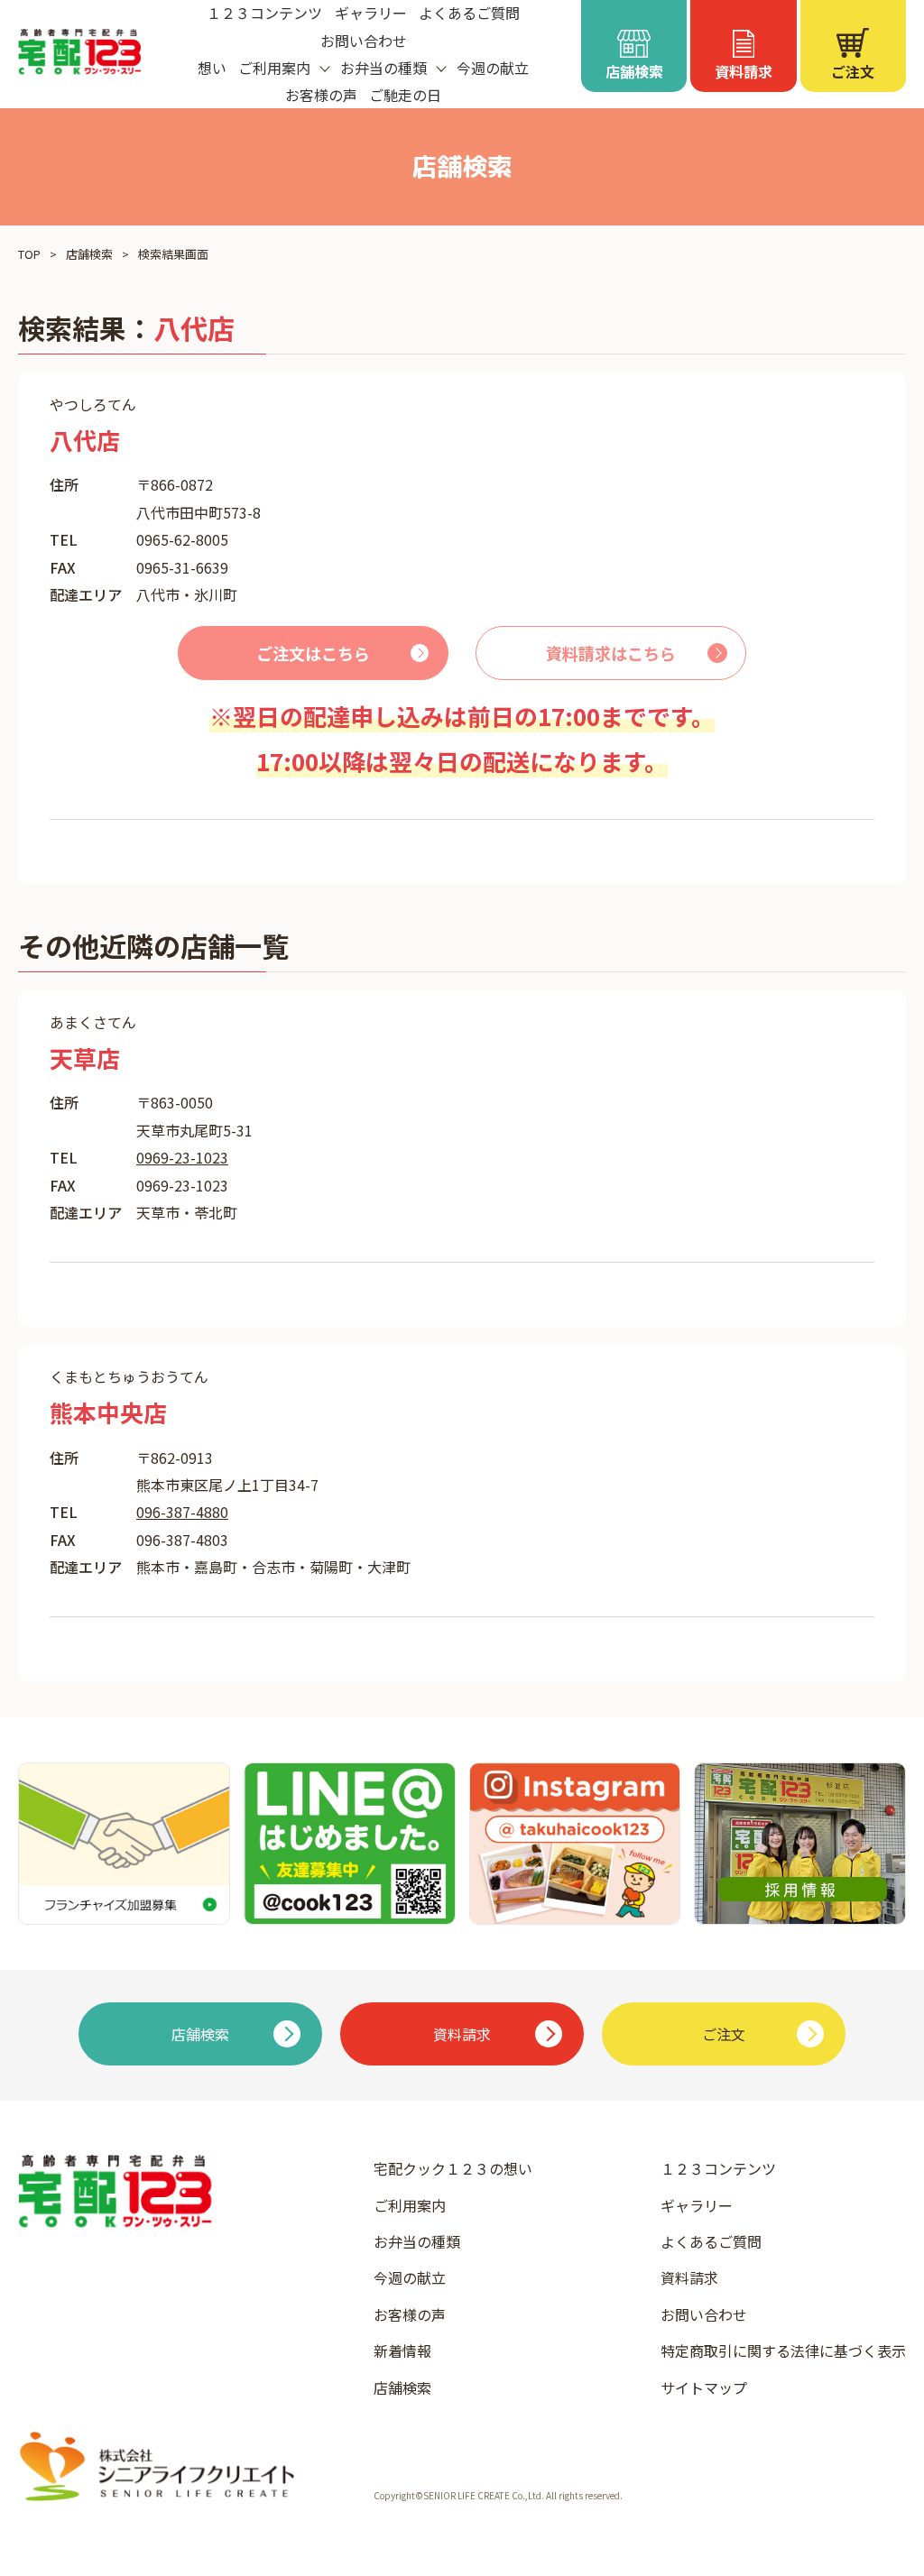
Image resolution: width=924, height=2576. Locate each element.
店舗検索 (89, 254)
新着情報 (402, 2351)
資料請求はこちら (611, 653)
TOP (29, 254)
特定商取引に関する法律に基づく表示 (783, 2351)
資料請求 (689, 2277)
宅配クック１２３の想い (453, 2168)
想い (212, 68)
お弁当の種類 (417, 2241)
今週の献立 (493, 68)
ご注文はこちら (313, 653)
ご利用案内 (410, 2205)
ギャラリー (697, 2205)
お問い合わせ (364, 41)
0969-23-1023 (182, 1157)
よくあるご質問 (711, 2241)
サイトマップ (704, 2387)
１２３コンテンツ (718, 2168)
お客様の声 (321, 95)
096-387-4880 (182, 1512)
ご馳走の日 (405, 95)
